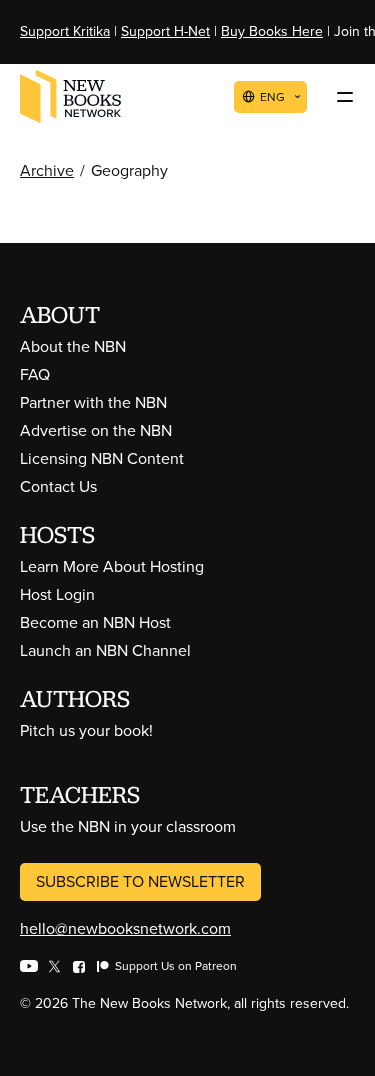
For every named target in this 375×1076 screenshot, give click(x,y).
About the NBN (73, 346)
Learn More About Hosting (112, 566)
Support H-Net (165, 31)
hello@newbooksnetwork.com (125, 928)
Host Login (57, 594)
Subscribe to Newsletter (140, 881)
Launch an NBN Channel (105, 650)
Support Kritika (65, 31)
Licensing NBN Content (102, 458)
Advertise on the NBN (96, 430)
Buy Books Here (272, 31)
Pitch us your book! (86, 730)
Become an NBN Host (95, 622)
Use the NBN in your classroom (128, 826)
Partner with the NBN (93, 402)
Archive (47, 170)
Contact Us (58, 486)
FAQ (35, 374)
